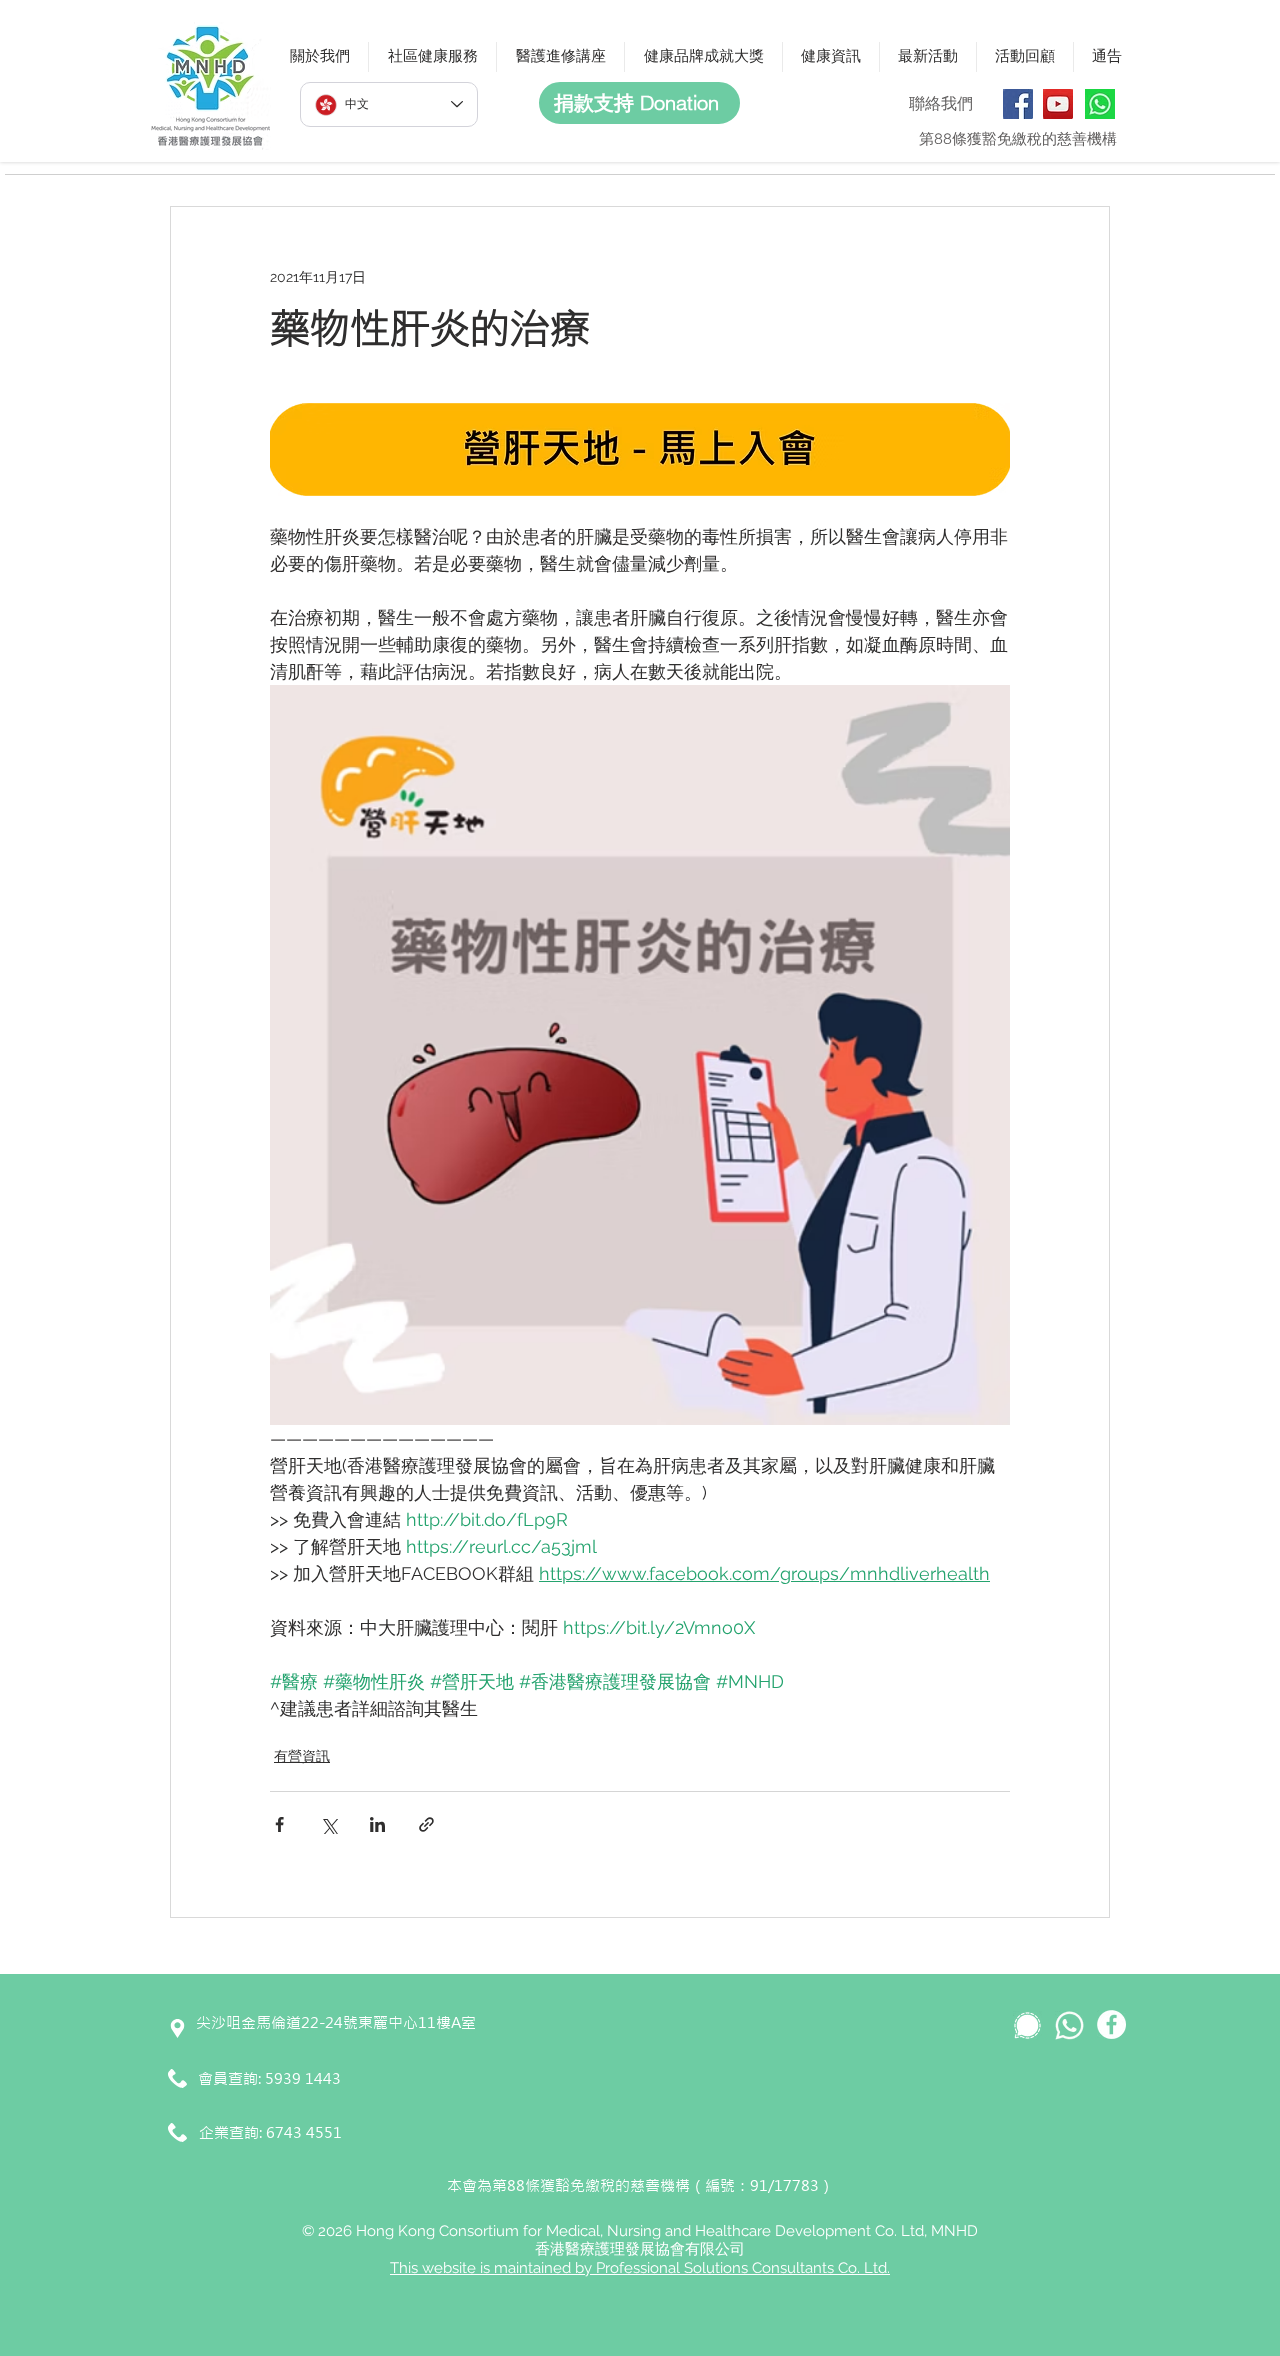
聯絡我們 (941, 103)
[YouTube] (1058, 104)
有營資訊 (302, 1756)
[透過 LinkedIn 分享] (377, 1824)
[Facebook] (1018, 104)
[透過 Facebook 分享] (279, 1824)
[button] (319, 57)
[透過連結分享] (426, 1824)
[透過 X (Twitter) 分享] (328, 1824)
